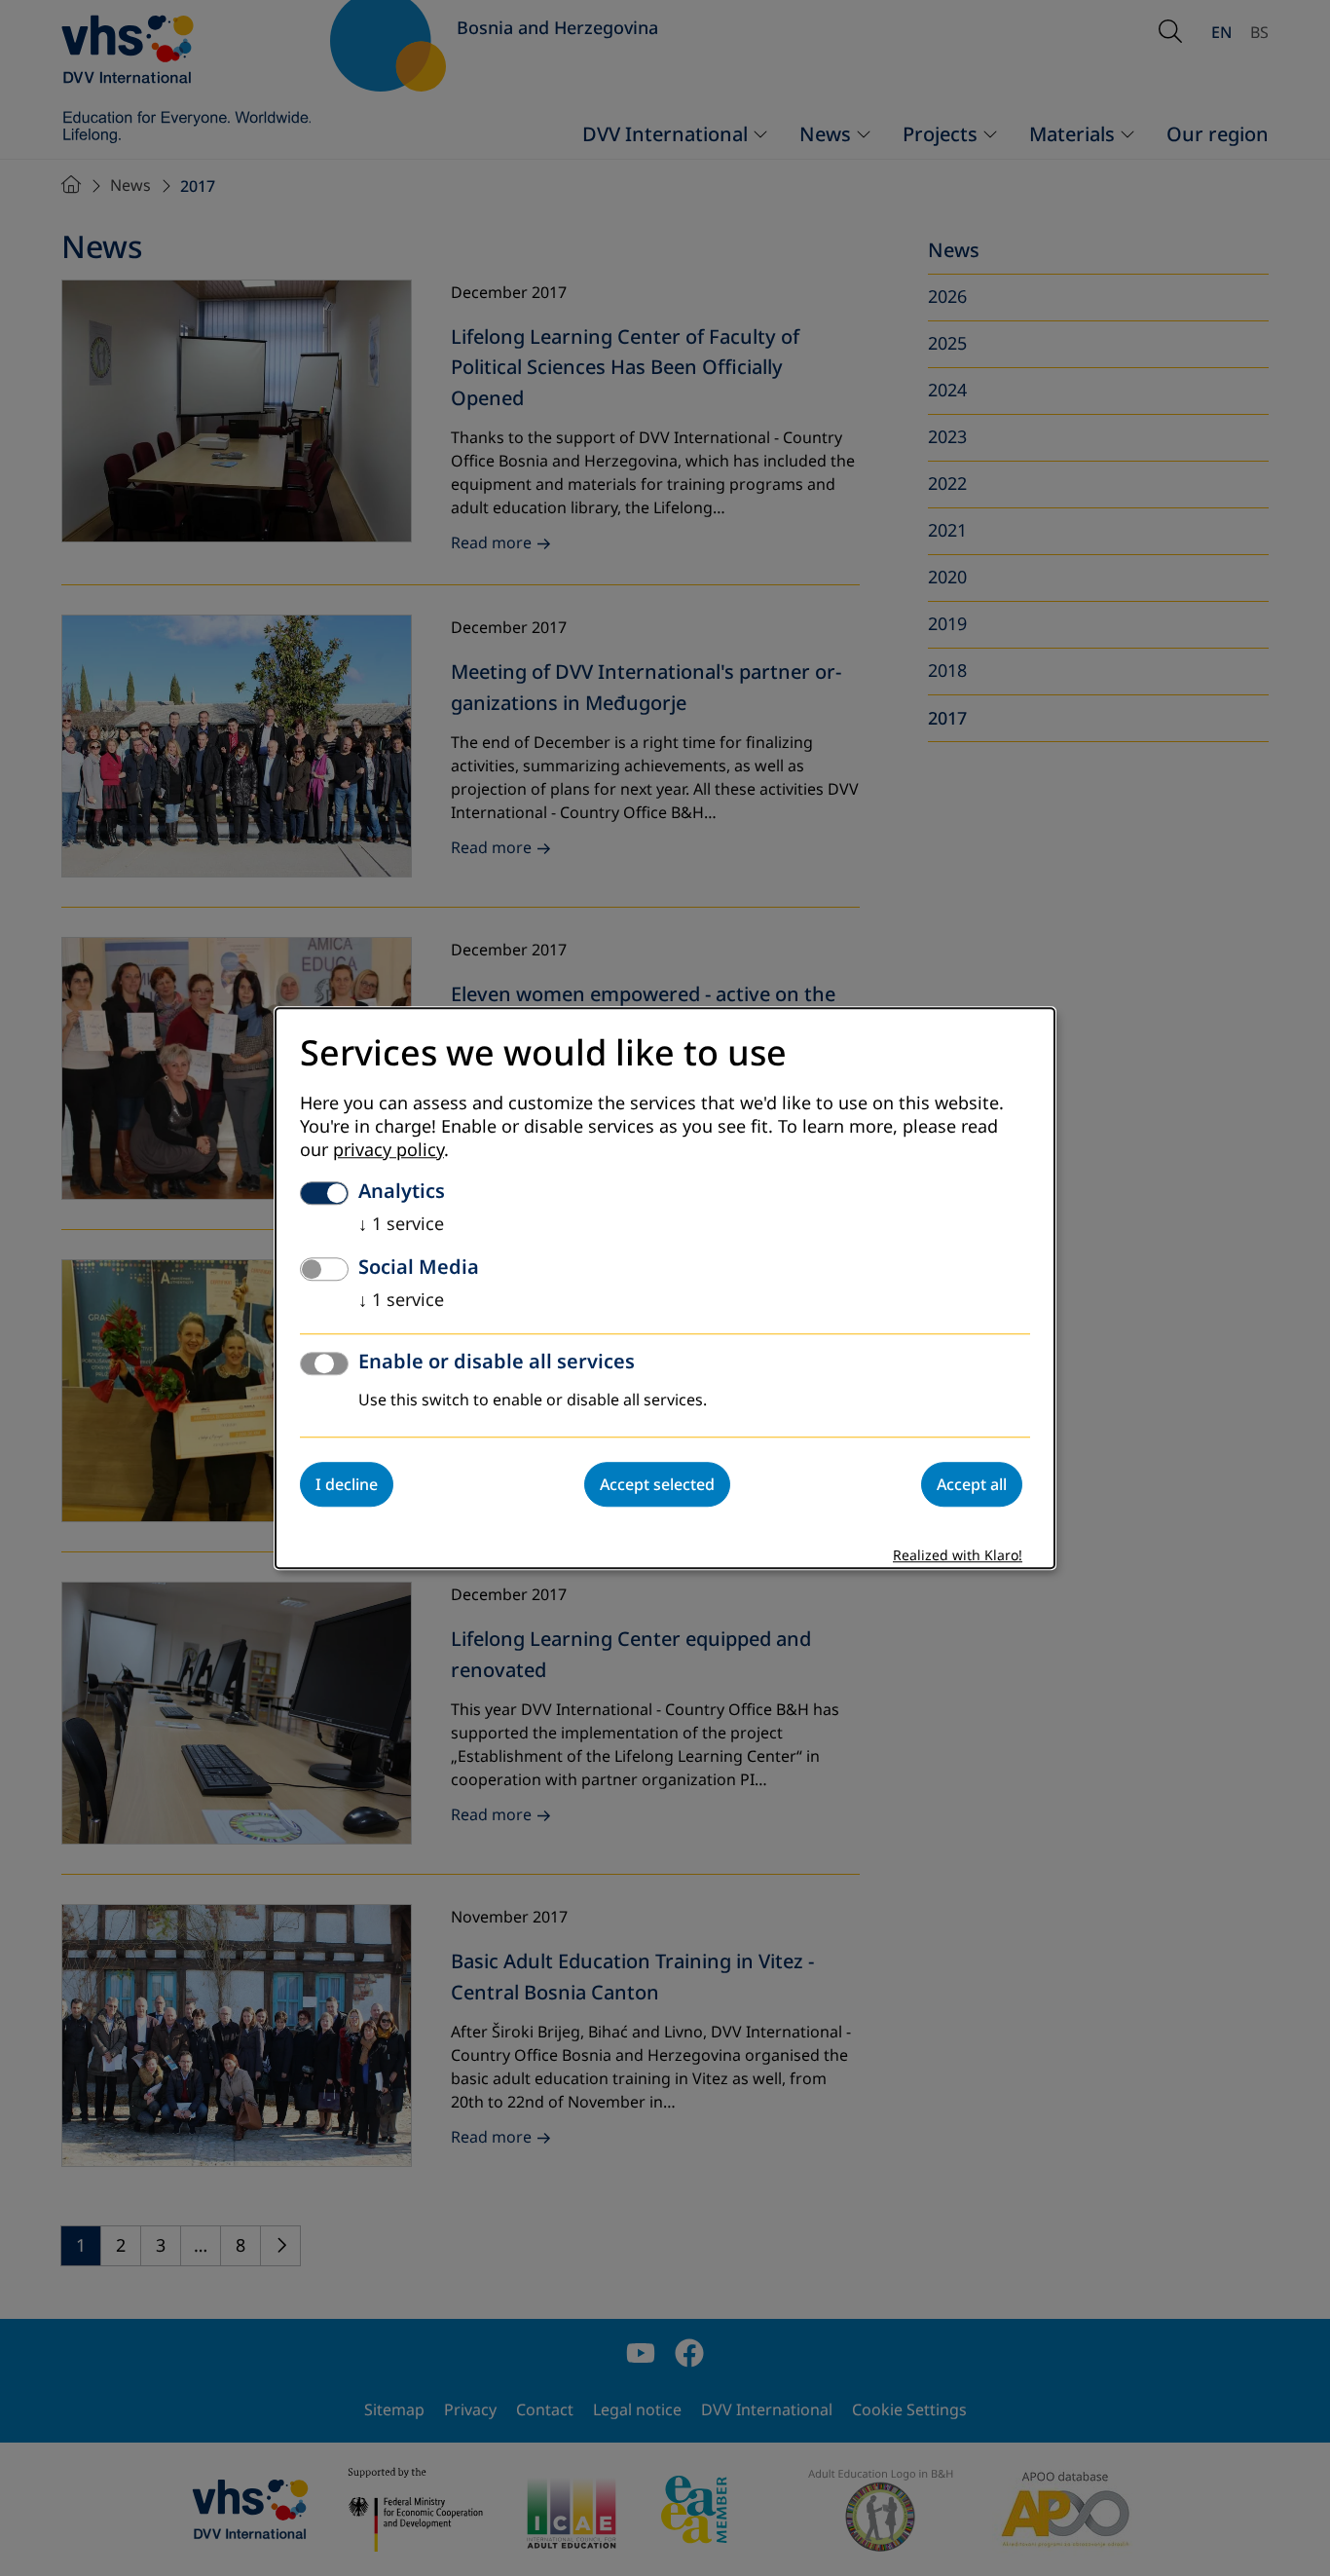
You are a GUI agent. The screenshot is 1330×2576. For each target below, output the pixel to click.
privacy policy (388, 1150)
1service (401, 1224)
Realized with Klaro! (958, 1556)
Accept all (972, 1484)
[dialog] (665, 1288)
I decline (347, 1484)
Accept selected (657, 1484)
